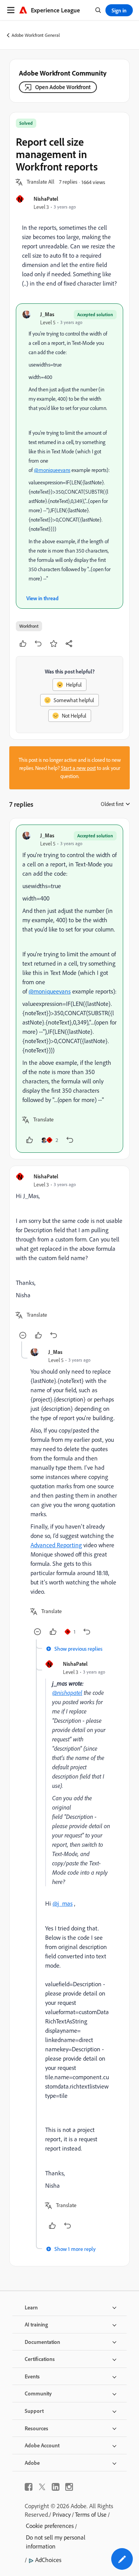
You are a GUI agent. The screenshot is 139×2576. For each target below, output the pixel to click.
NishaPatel (46, 199)
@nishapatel (67, 1693)
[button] (41, 182)
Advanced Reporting (56, 1545)
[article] (69, 989)
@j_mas (63, 1903)
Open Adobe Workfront (63, 87)
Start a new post (78, 768)
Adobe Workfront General (36, 35)
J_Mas (47, 314)
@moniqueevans (52, 470)
